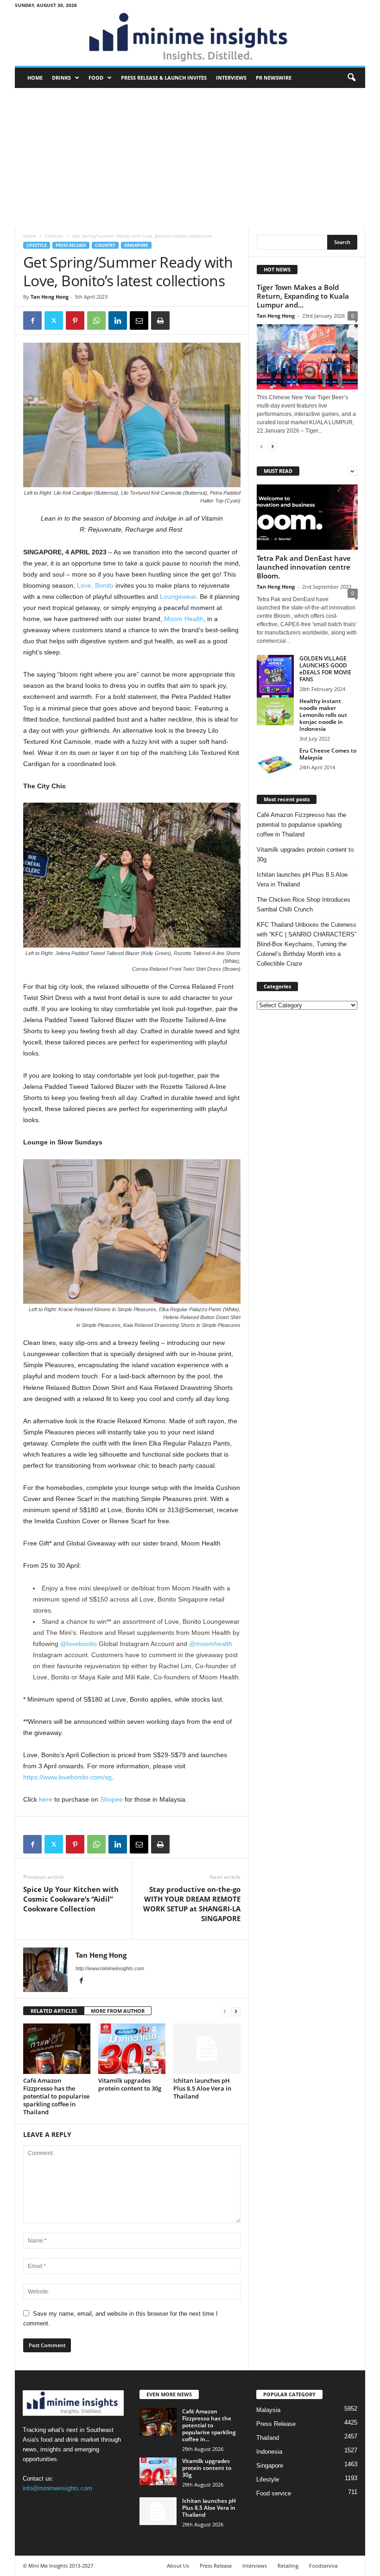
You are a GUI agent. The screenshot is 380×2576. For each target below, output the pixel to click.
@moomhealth (211, 1644)
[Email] (139, 320)
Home (35, 78)
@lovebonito (79, 1644)
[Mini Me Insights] (190, 38)
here (46, 1799)
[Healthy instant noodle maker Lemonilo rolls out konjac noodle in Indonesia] (275, 711)
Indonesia (269, 2452)
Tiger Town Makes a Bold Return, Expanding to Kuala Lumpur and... (303, 296)
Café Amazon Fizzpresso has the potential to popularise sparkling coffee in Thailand (56, 2096)
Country (105, 245)
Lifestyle (54, 236)
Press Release (71, 245)
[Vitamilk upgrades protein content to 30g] (132, 2048)
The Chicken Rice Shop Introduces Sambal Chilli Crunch (304, 905)
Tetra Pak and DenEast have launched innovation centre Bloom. (304, 567)
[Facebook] (32, 320)
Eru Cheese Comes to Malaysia (328, 754)
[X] (54, 320)
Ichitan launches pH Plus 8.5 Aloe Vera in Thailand (202, 2088)
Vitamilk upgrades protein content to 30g (130, 2084)
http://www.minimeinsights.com (110, 1968)
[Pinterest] (75, 320)
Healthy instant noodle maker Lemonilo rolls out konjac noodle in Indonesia (323, 715)
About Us (178, 2566)
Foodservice (323, 2566)
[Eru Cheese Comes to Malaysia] (275, 761)
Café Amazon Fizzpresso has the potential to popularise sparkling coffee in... (209, 2425)
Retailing (288, 2566)
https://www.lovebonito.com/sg (67, 1777)
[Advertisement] (190, 157)
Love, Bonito (95, 585)
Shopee (111, 1799)
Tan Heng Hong (50, 297)
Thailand (268, 2438)
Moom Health (184, 619)
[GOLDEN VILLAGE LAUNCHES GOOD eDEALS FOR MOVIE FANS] (275, 681)
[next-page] (236, 2011)
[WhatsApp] (96, 320)
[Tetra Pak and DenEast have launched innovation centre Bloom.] (307, 517)
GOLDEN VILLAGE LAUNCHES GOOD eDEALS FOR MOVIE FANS (325, 669)
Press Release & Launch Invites (164, 78)
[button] (351, 78)
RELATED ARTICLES (54, 2011)
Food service (274, 2493)
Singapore (136, 245)
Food (96, 78)
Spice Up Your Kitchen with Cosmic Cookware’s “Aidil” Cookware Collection (71, 1899)
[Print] (160, 320)
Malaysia (268, 2410)
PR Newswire (274, 78)
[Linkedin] (118, 320)
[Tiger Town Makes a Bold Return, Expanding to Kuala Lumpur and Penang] (307, 357)
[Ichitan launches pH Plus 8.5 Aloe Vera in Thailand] (207, 2048)
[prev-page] (225, 2011)
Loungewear (178, 597)
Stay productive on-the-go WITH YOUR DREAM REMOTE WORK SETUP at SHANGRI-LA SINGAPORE (192, 1904)
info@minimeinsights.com (57, 2488)
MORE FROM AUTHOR (118, 2011)
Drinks (61, 78)
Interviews (231, 78)
